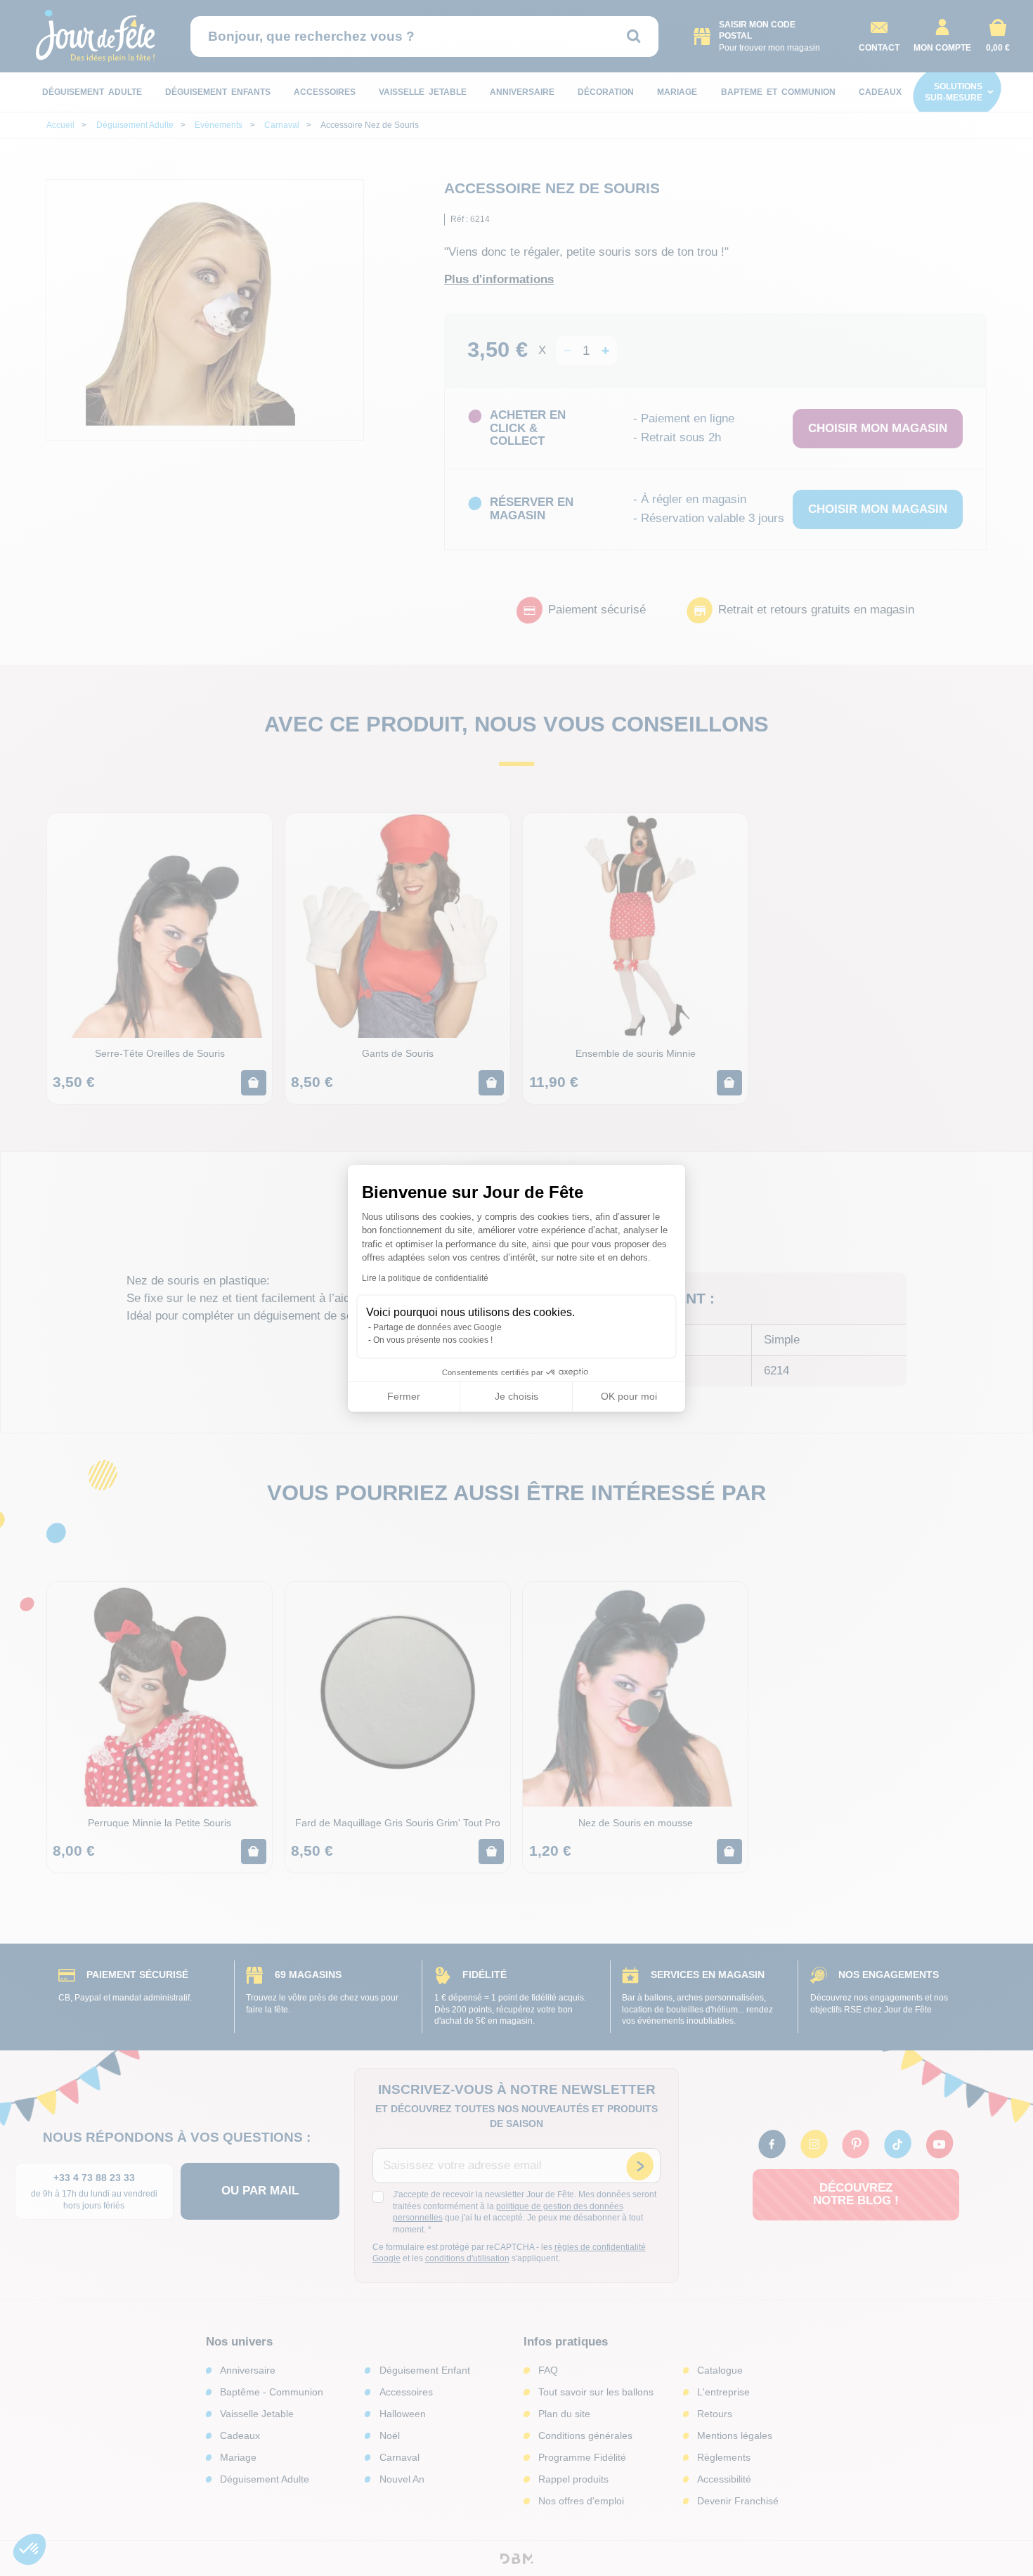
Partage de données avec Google (437, 1327)
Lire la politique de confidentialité (425, 1278)
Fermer (404, 1396)
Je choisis (516, 1396)
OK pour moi (629, 1396)
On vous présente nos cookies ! (433, 1340)
